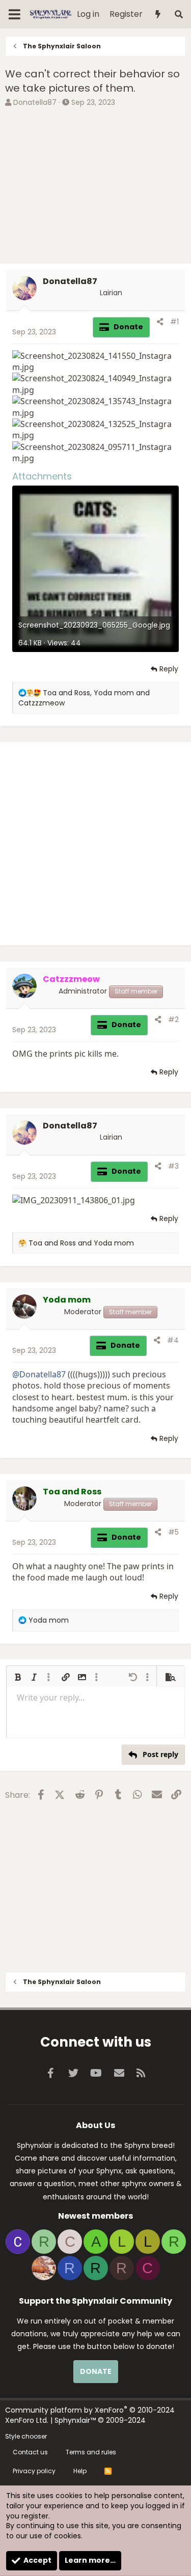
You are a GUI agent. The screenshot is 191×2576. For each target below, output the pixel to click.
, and (84, 698)
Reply (169, 669)
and (81, 1243)
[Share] (160, 322)
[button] (18, 1677)
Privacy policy (34, 2471)
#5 (173, 1532)
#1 (174, 322)
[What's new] (158, 15)
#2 (173, 1020)
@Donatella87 (39, 1374)
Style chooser (26, 2436)
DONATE (96, 2371)
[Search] (179, 15)
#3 (173, 1166)
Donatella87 (35, 102)
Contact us (30, 2452)
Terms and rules (91, 2452)
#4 (173, 1340)
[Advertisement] (95, 187)
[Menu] (15, 14)
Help (80, 2471)
